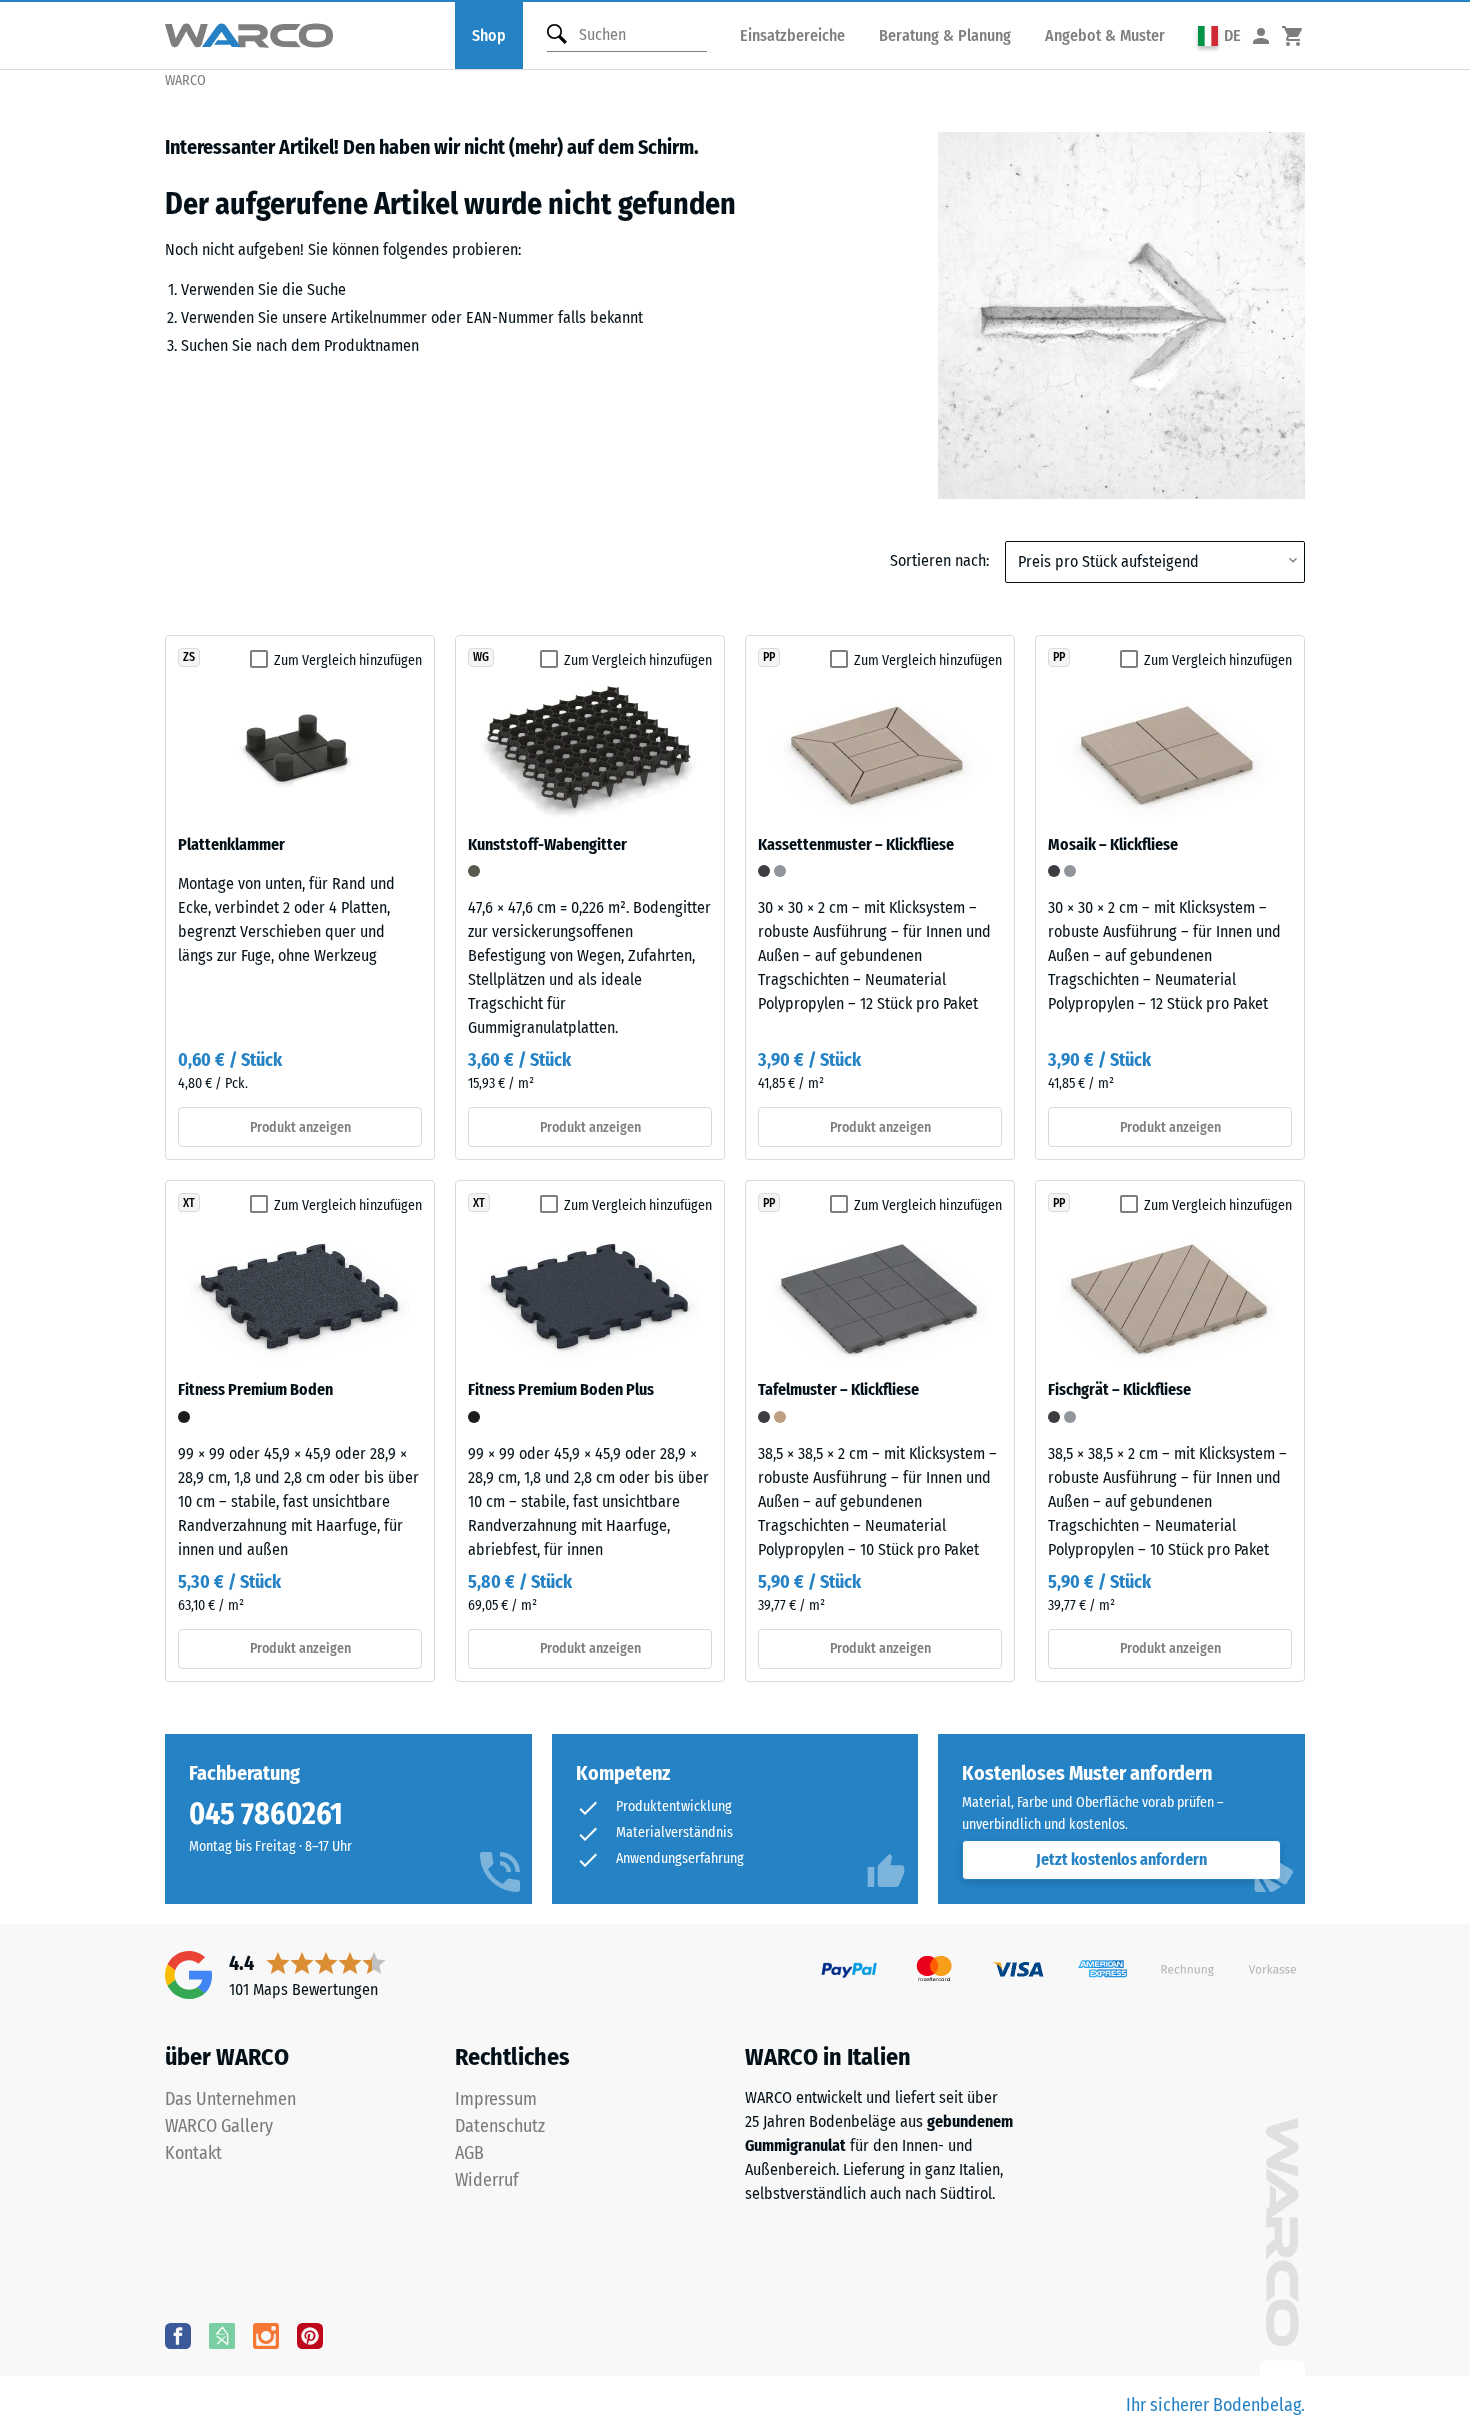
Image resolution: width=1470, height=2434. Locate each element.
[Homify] (222, 2335)
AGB (469, 2153)
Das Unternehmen (230, 2099)
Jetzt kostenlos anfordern (1121, 1859)
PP (769, 657)
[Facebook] (178, 2335)
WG (481, 657)
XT (189, 1203)
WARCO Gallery (219, 2126)
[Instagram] (266, 2335)
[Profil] (1261, 35)
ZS (189, 657)
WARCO (185, 80)
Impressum (496, 2099)
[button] (1219, 35)
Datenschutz (500, 2126)
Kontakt (193, 2153)
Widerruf (487, 2180)
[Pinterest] (310, 2335)
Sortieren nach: (939, 560)
